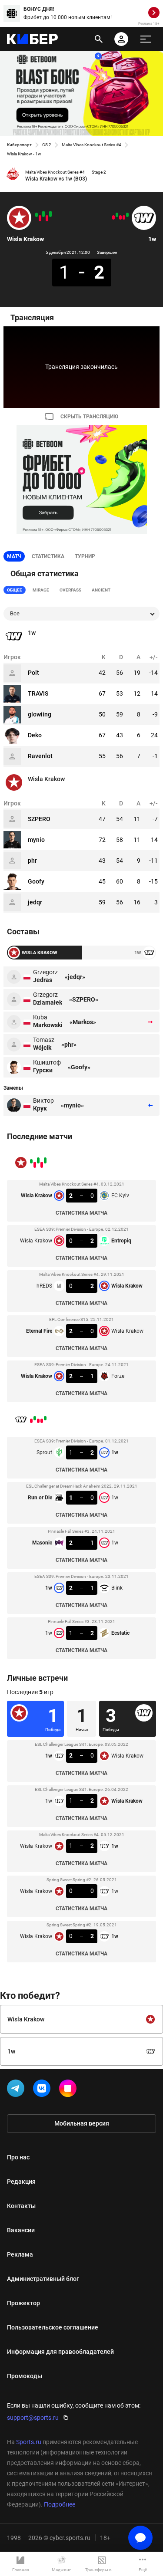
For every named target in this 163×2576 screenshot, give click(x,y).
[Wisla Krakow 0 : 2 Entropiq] (47, 218)
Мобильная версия (82, 2123)
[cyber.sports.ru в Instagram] (70, 2090)
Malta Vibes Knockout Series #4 (91, 145)
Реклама (20, 2254)
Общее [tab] (15, 590)
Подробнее (60, 2504)
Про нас (18, 2157)
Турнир (85, 556)
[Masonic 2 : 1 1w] (120, 217)
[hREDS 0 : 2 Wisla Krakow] (43, 214)
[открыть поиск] (99, 39)
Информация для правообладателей (60, 2352)
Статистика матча (81, 1213)
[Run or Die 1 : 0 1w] (124, 217)
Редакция (21, 2182)
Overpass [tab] (70, 590)
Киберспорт (19, 145)
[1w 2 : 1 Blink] (117, 215)
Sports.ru (29, 2442)
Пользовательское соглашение (53, 2327)
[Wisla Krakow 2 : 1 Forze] (37, 215)
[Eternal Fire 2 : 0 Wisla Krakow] (40, 218)
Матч (14, 556)
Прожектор (23, 2303)
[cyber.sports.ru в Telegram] (17, 2090)
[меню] (146, 39)
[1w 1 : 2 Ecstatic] (113, 217)
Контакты (21, 2206)
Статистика (48, 556)
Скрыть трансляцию (89, 417)
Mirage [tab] (41, 590)
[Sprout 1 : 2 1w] (127, 215)
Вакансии (21, 2230)
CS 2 (47, 145)
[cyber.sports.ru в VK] (43, 2090)
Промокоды (25, 2376)
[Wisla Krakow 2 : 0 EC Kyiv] (50, 214)
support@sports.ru (33, 2418)
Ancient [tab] (101, 590)
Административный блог (43, 2279)
